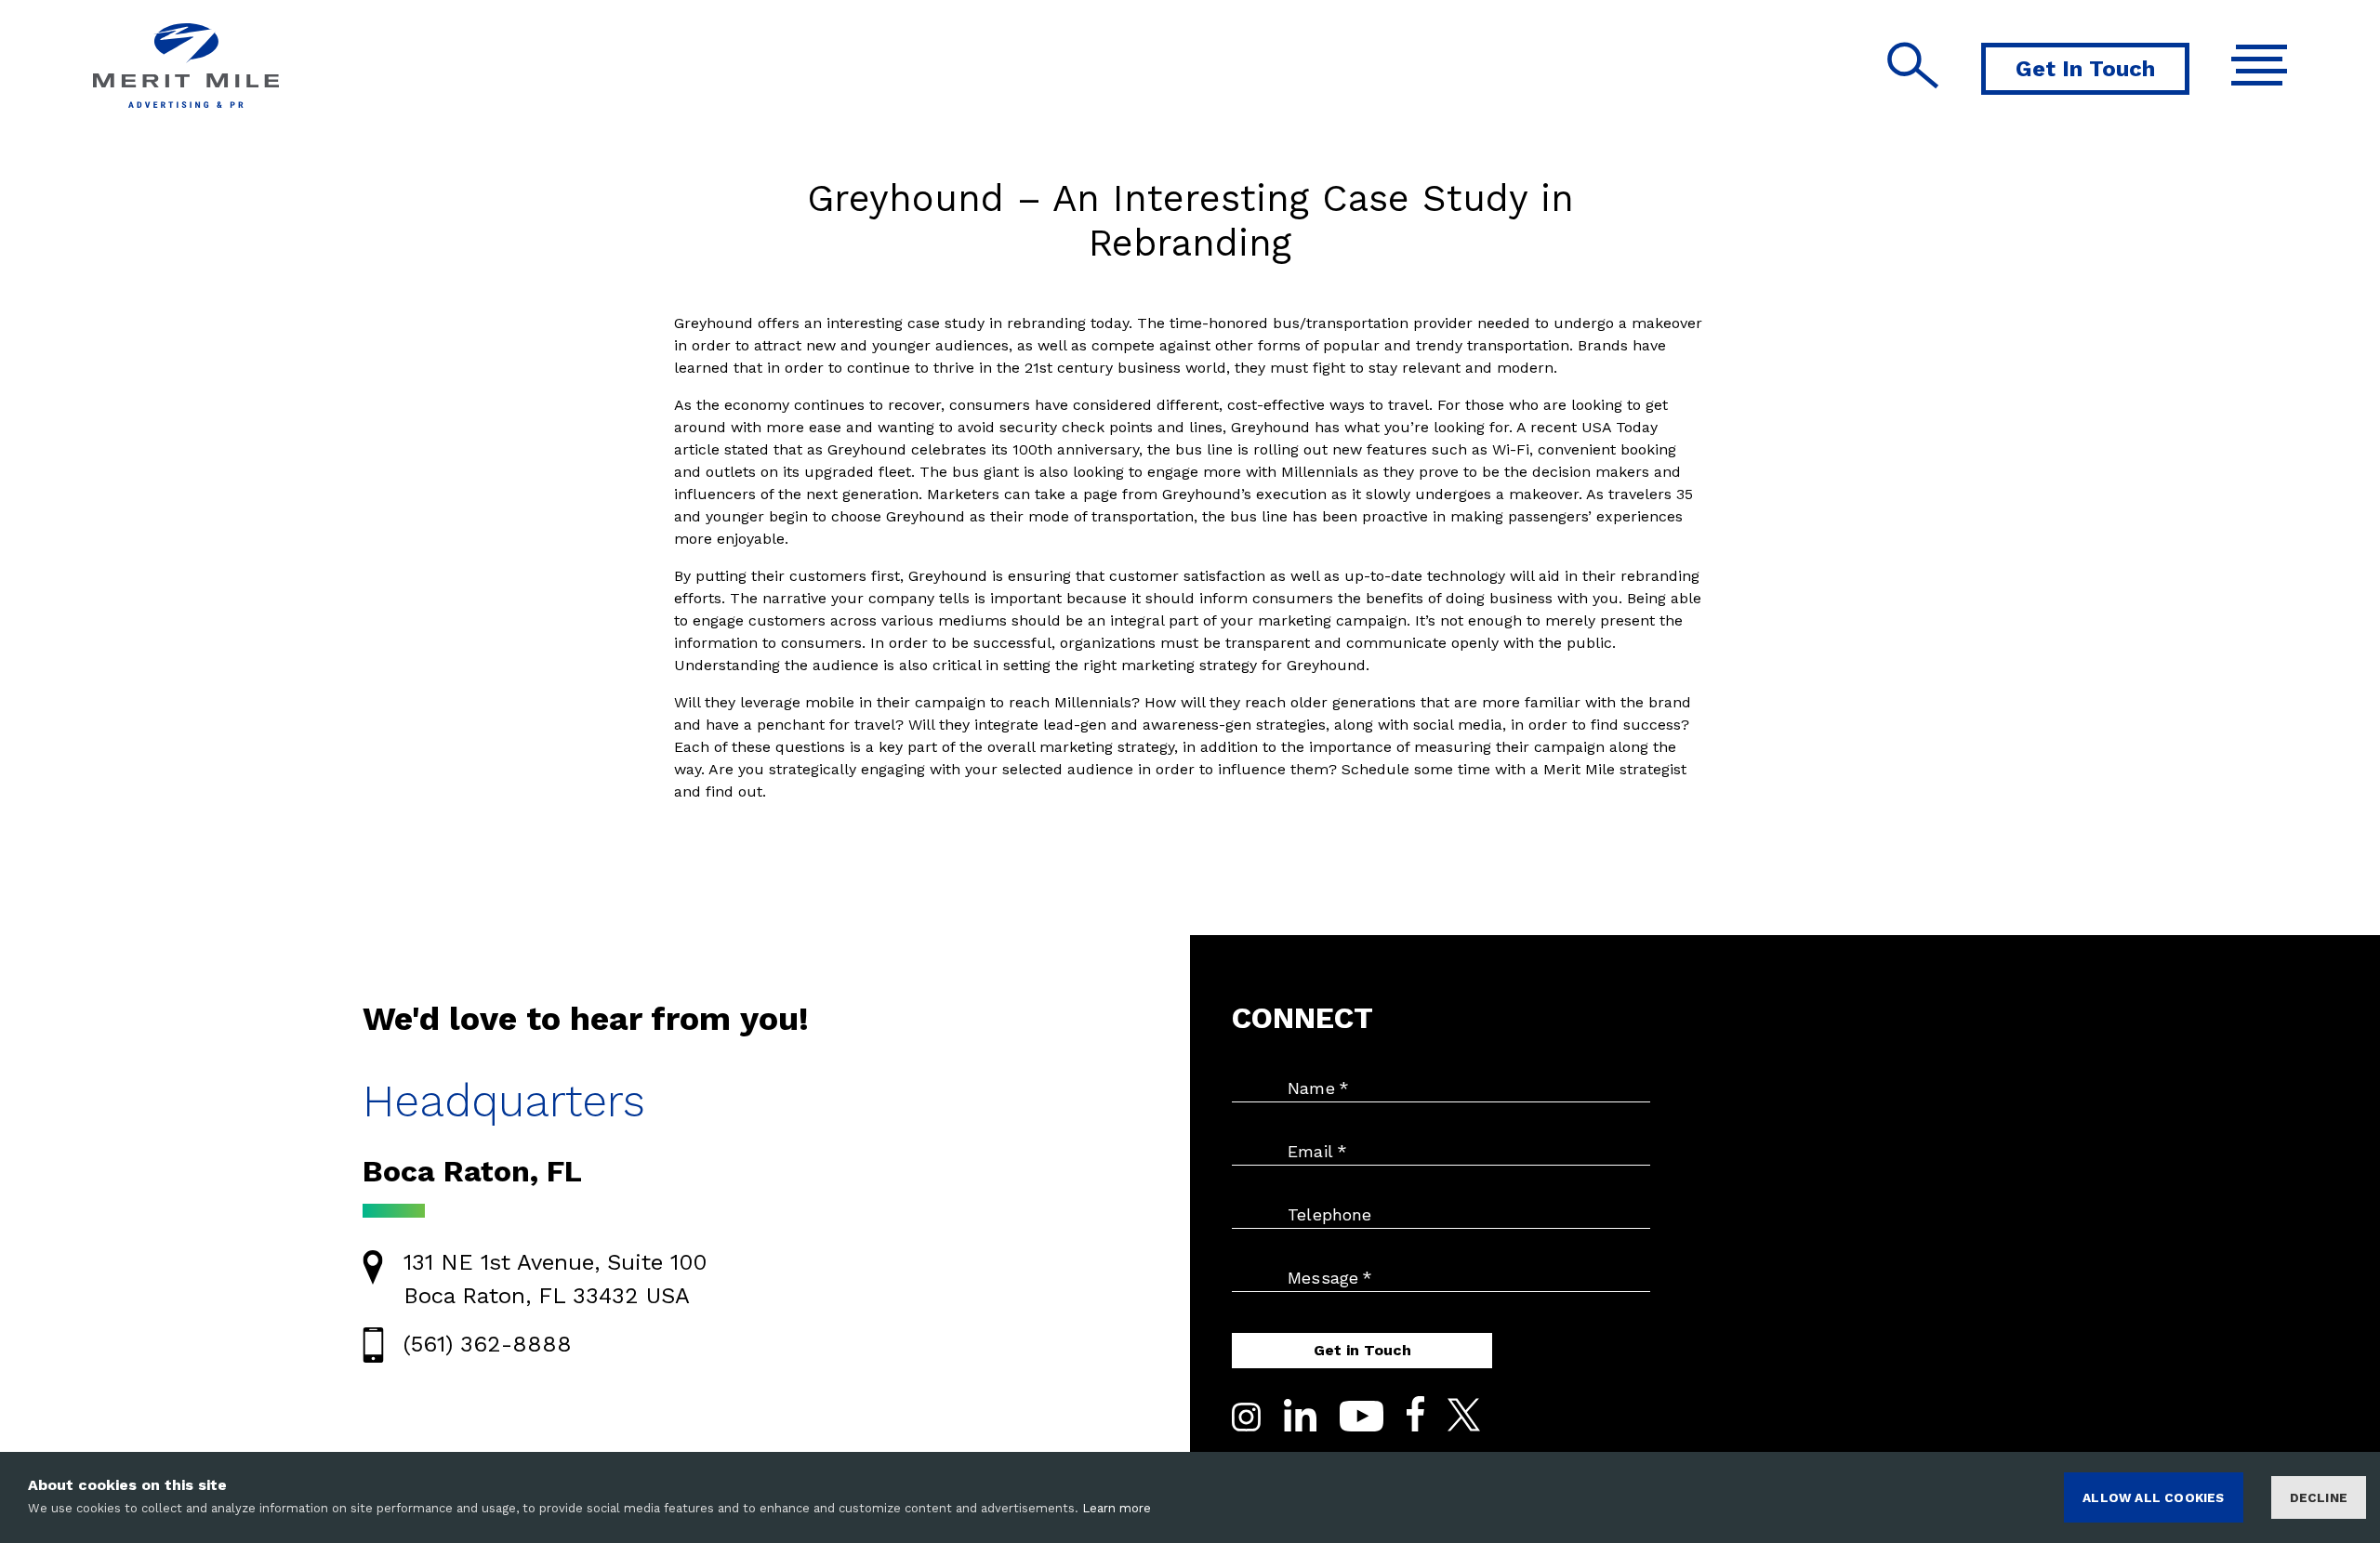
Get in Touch (1362, 1350)
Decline (2319, 1497)
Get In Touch (2085, 69)
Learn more (1117, 1508)
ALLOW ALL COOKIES (2153, 1497)
